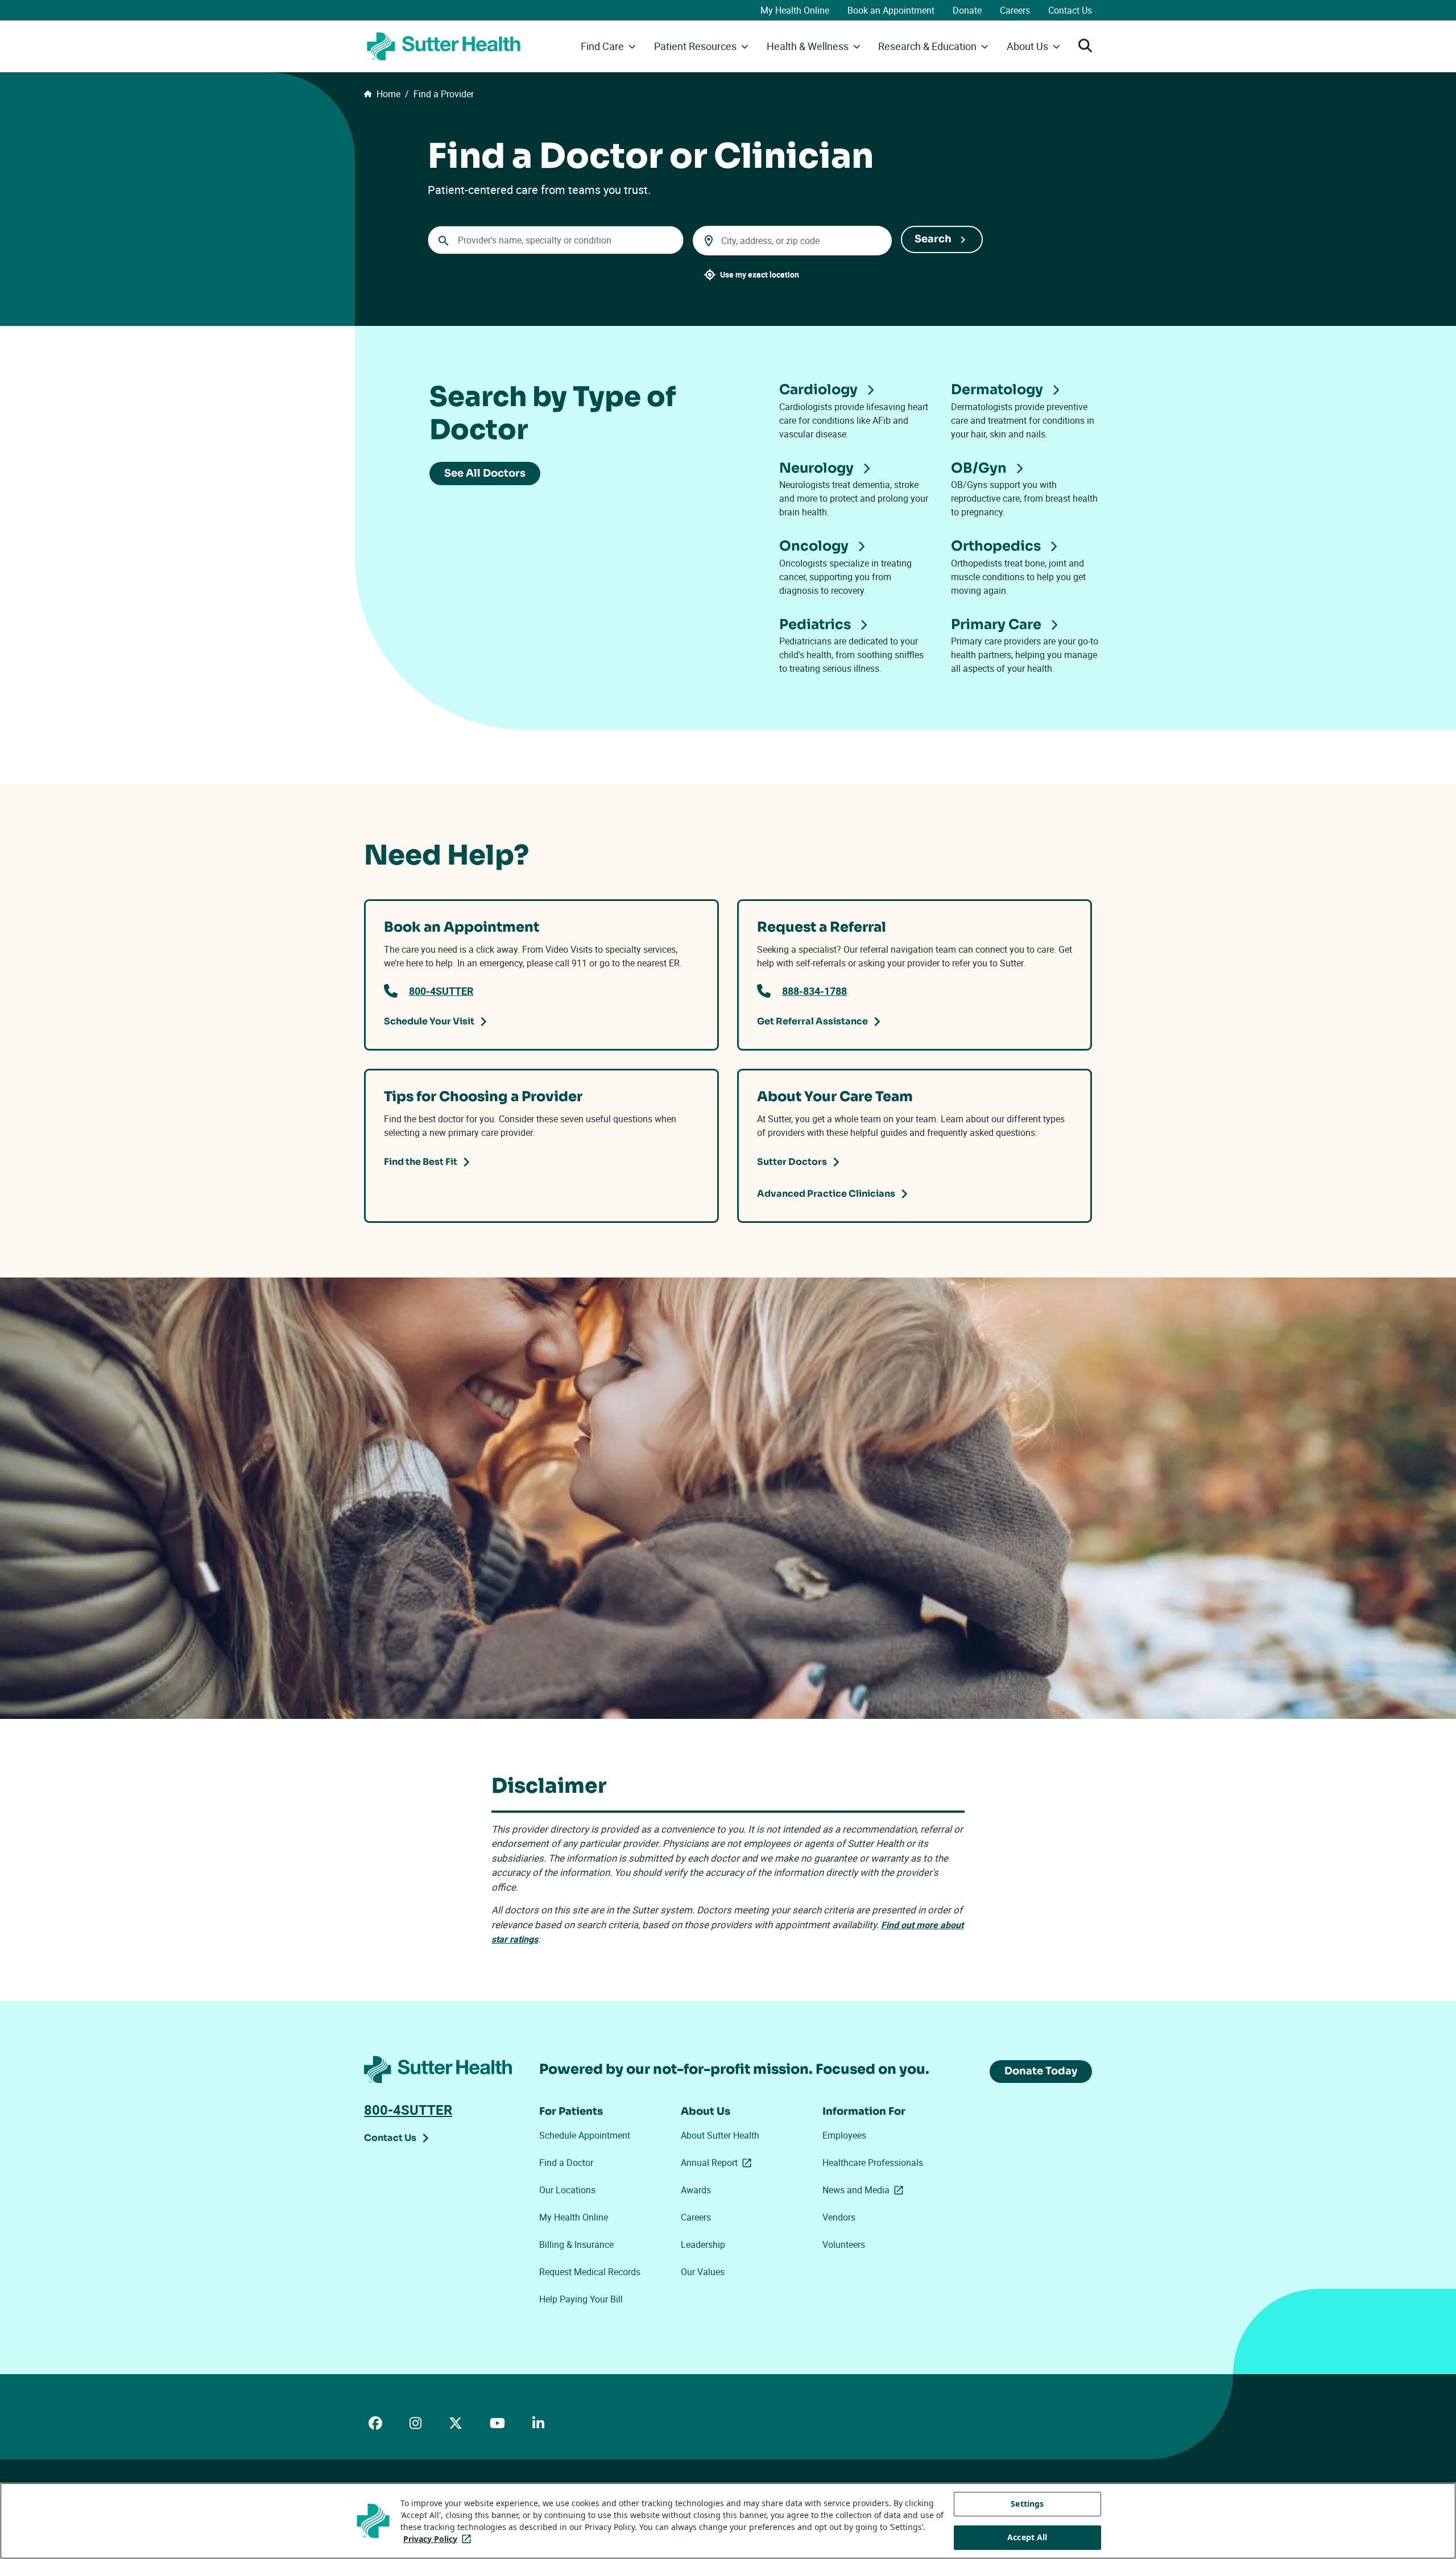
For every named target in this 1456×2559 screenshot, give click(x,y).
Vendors (839, 2217)
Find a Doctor (566, 2163)
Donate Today (1041, 2071)
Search (933, 239)
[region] (728, 2521)
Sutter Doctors (792, 1162)
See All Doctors (485, 473)
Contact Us (1070, 10)
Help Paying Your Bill (581, 2299)
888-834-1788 (814, 991)
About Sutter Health (720, 2135)
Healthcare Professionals (873, 2163)
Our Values (703, 2272)
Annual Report (718, 2163)
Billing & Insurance (576, 2244)
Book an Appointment (891, 10)
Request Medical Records (590, 2272)
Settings (1027, 2504)
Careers (1015, 10)
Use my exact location (760, 274)
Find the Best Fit (421, 1162)
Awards (696, 2190)
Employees (844, 2135)
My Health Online (795, 10)
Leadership (703, 2244)
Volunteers (844, 2244)
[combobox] (556, 240)
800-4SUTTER (441, 991)
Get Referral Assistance (812, 1021)
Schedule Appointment (585, 2135)
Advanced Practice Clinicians (826, 1194)
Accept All (1027, 2537)
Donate (967, 10)
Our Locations (567, 2190)
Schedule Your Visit (429, 1021)
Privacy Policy (439, 2539)
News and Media (865, 2190)
